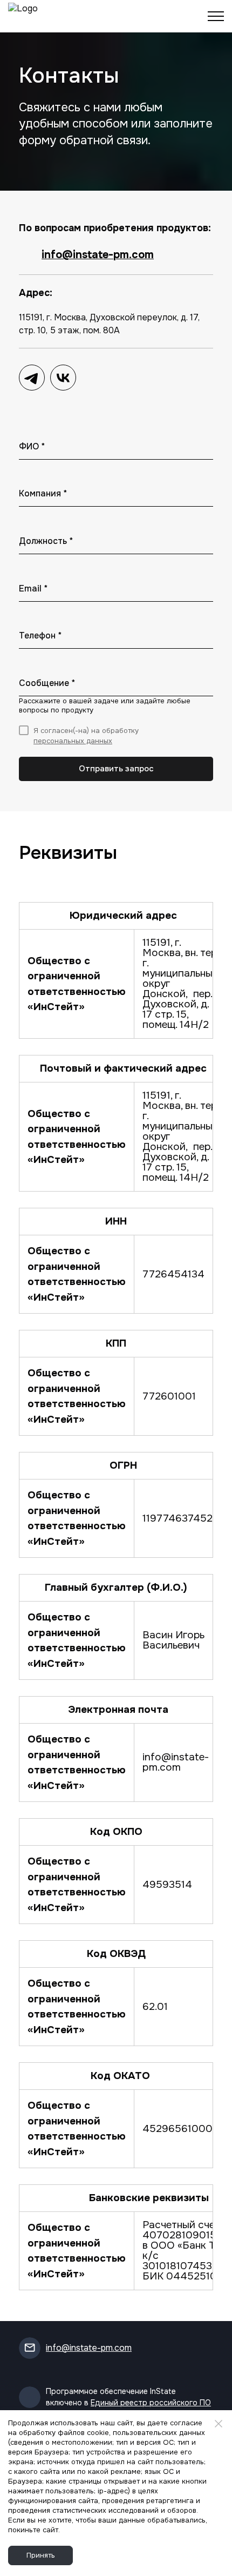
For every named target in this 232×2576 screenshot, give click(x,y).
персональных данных (73, 741)
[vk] (63, 378)
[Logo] (32, 16)
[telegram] (32, 378)
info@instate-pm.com (98, 255)
